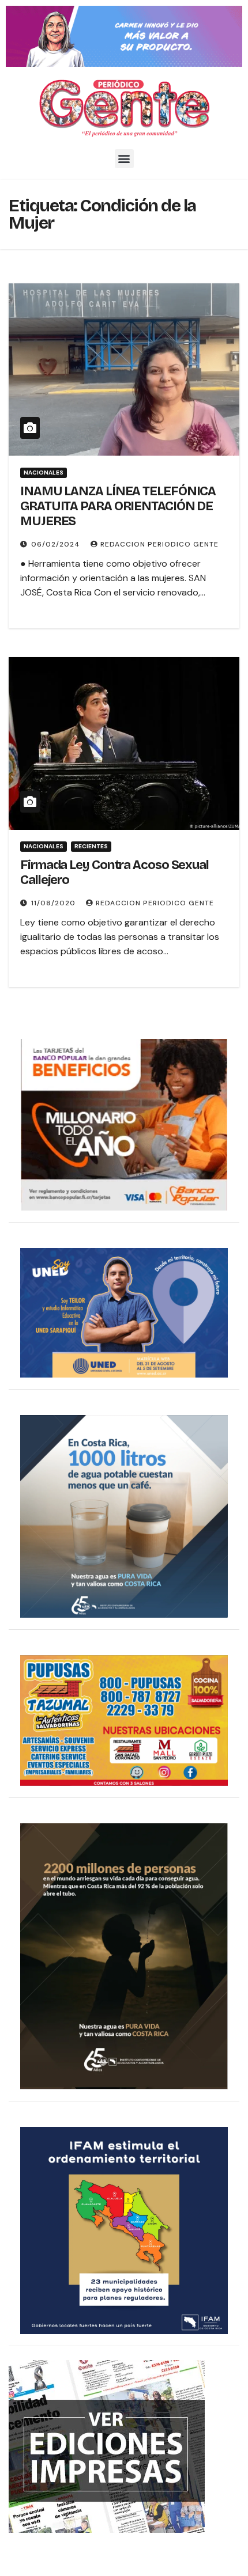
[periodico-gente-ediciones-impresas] (107, 2446)
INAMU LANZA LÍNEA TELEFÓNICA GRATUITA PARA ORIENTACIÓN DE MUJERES (118, 507)
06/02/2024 (57, 544)
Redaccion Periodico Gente (159, 544)
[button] (124, 159)
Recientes (91, 846)
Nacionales (44, 473)
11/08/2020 (55, 903)
